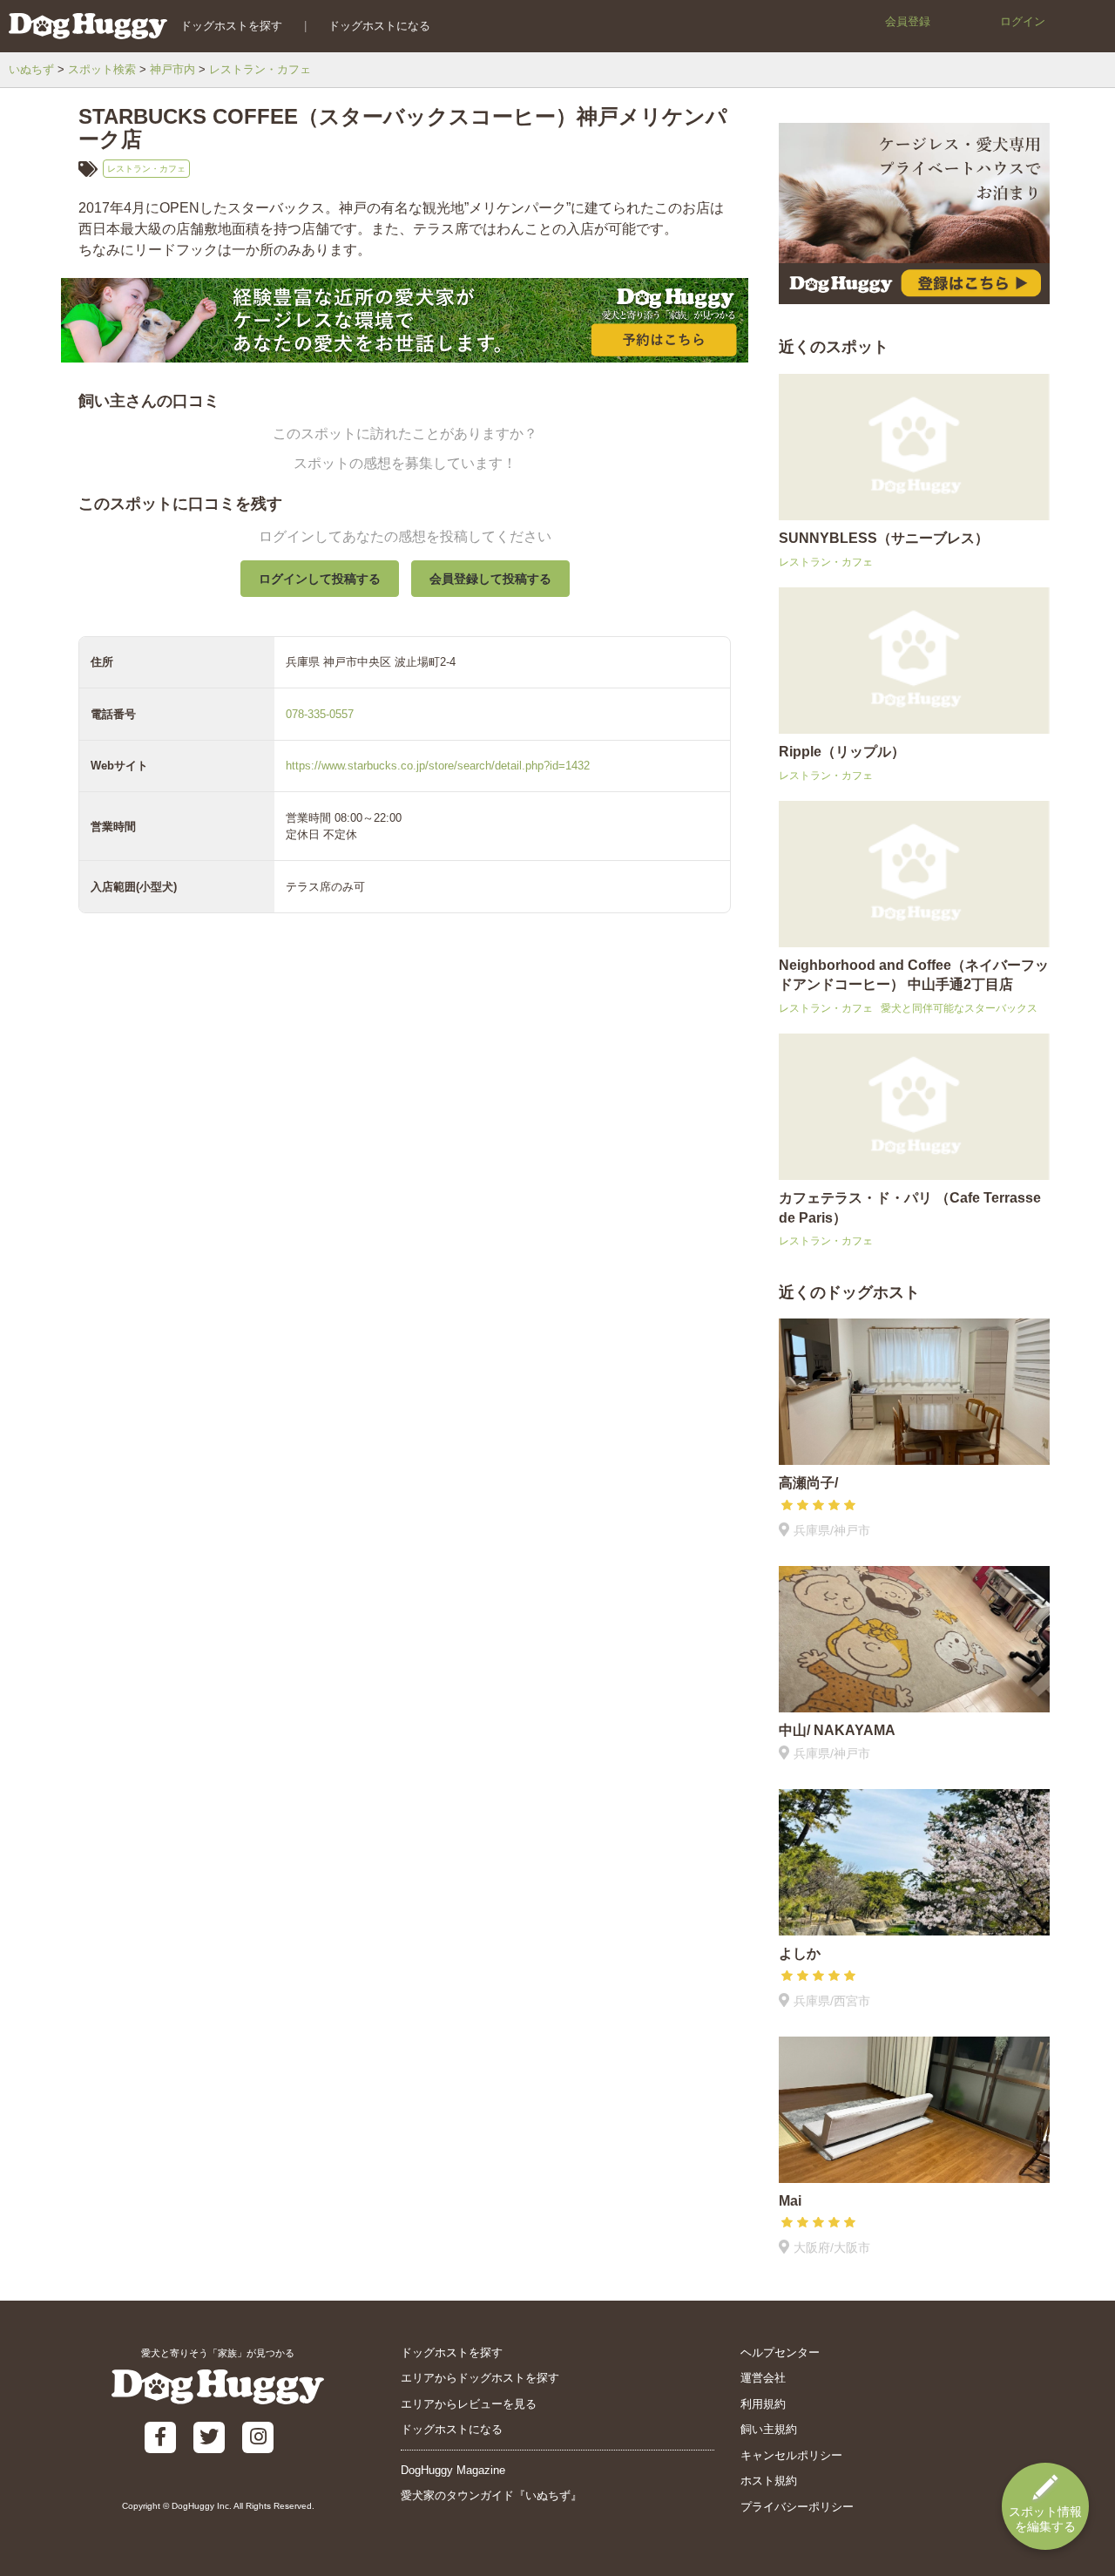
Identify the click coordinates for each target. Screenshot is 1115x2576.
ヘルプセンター (780, 2352)
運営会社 (763, 2378)
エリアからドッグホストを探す (480, 2378)
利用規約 (763, 2404)
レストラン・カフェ (260, 69)
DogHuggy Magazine (453, 2470)
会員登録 (908, 21)
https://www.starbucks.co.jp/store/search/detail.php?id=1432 (438, 766)
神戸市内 (172, 69)
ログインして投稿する (320, 579)
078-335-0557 (320, 714)
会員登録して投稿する (490, 579)
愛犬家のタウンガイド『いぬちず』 (491, 2495)
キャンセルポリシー (791, 2455)
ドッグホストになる (379, 26)
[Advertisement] (405, 1336)
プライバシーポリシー (797, 2507)
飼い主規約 (769, 2429)
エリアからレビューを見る (469, 2404)
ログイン (1023, 21)
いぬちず (31, 69)
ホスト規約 (769, 2481)
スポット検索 (102, 69)
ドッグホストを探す (231, 26)
